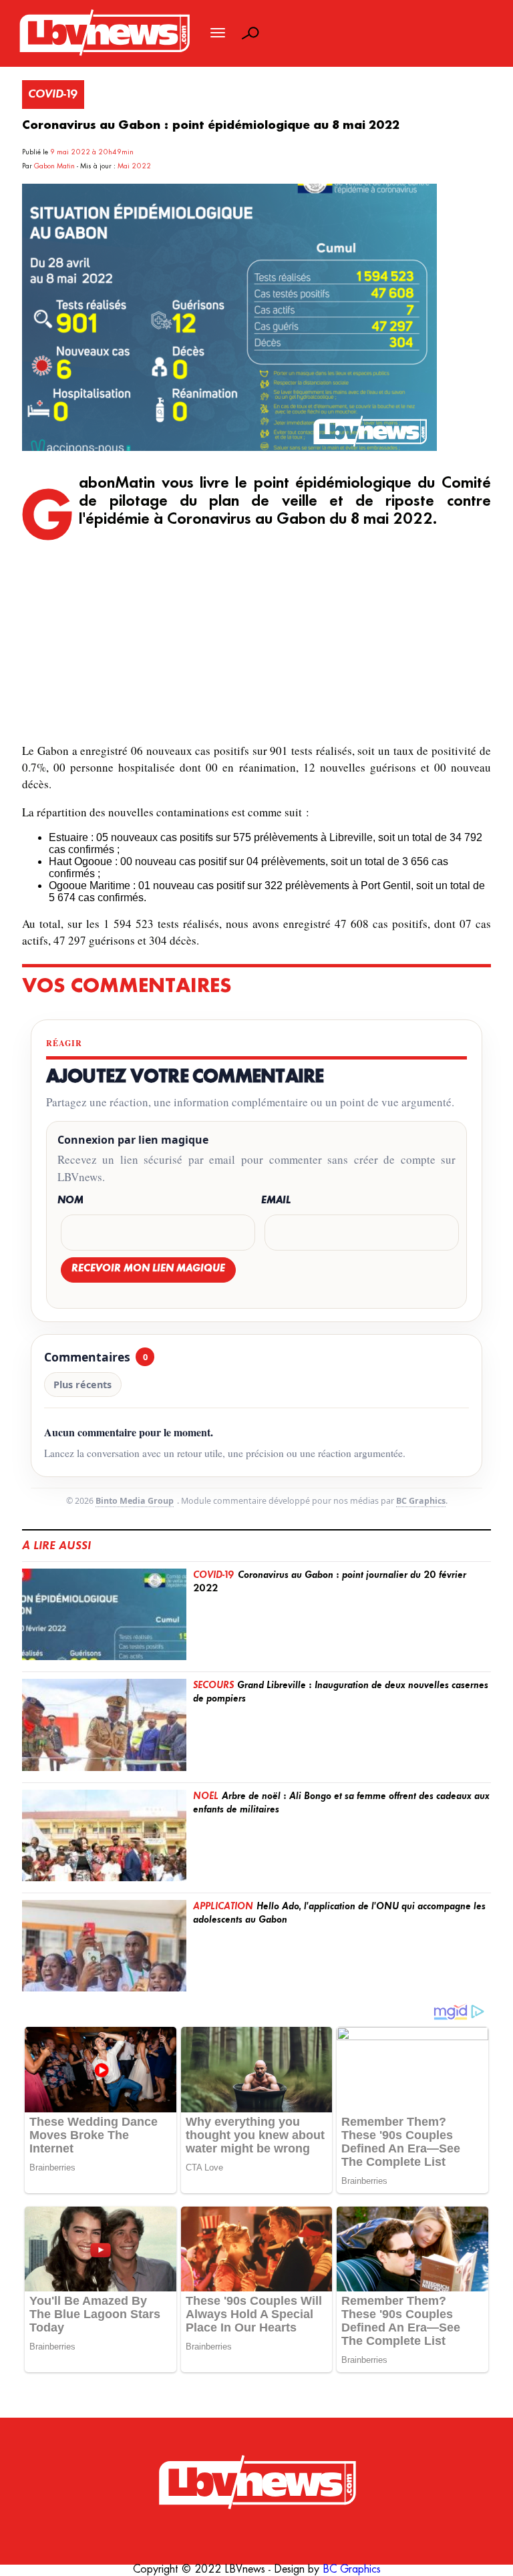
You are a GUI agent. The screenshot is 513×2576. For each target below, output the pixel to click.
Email (276, 1201)
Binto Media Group (135, 1501)
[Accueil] (256, 2483)
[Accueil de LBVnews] (104, 54)
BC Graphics (421, 1501)
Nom (70, 1201)
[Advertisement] (257, 637)
